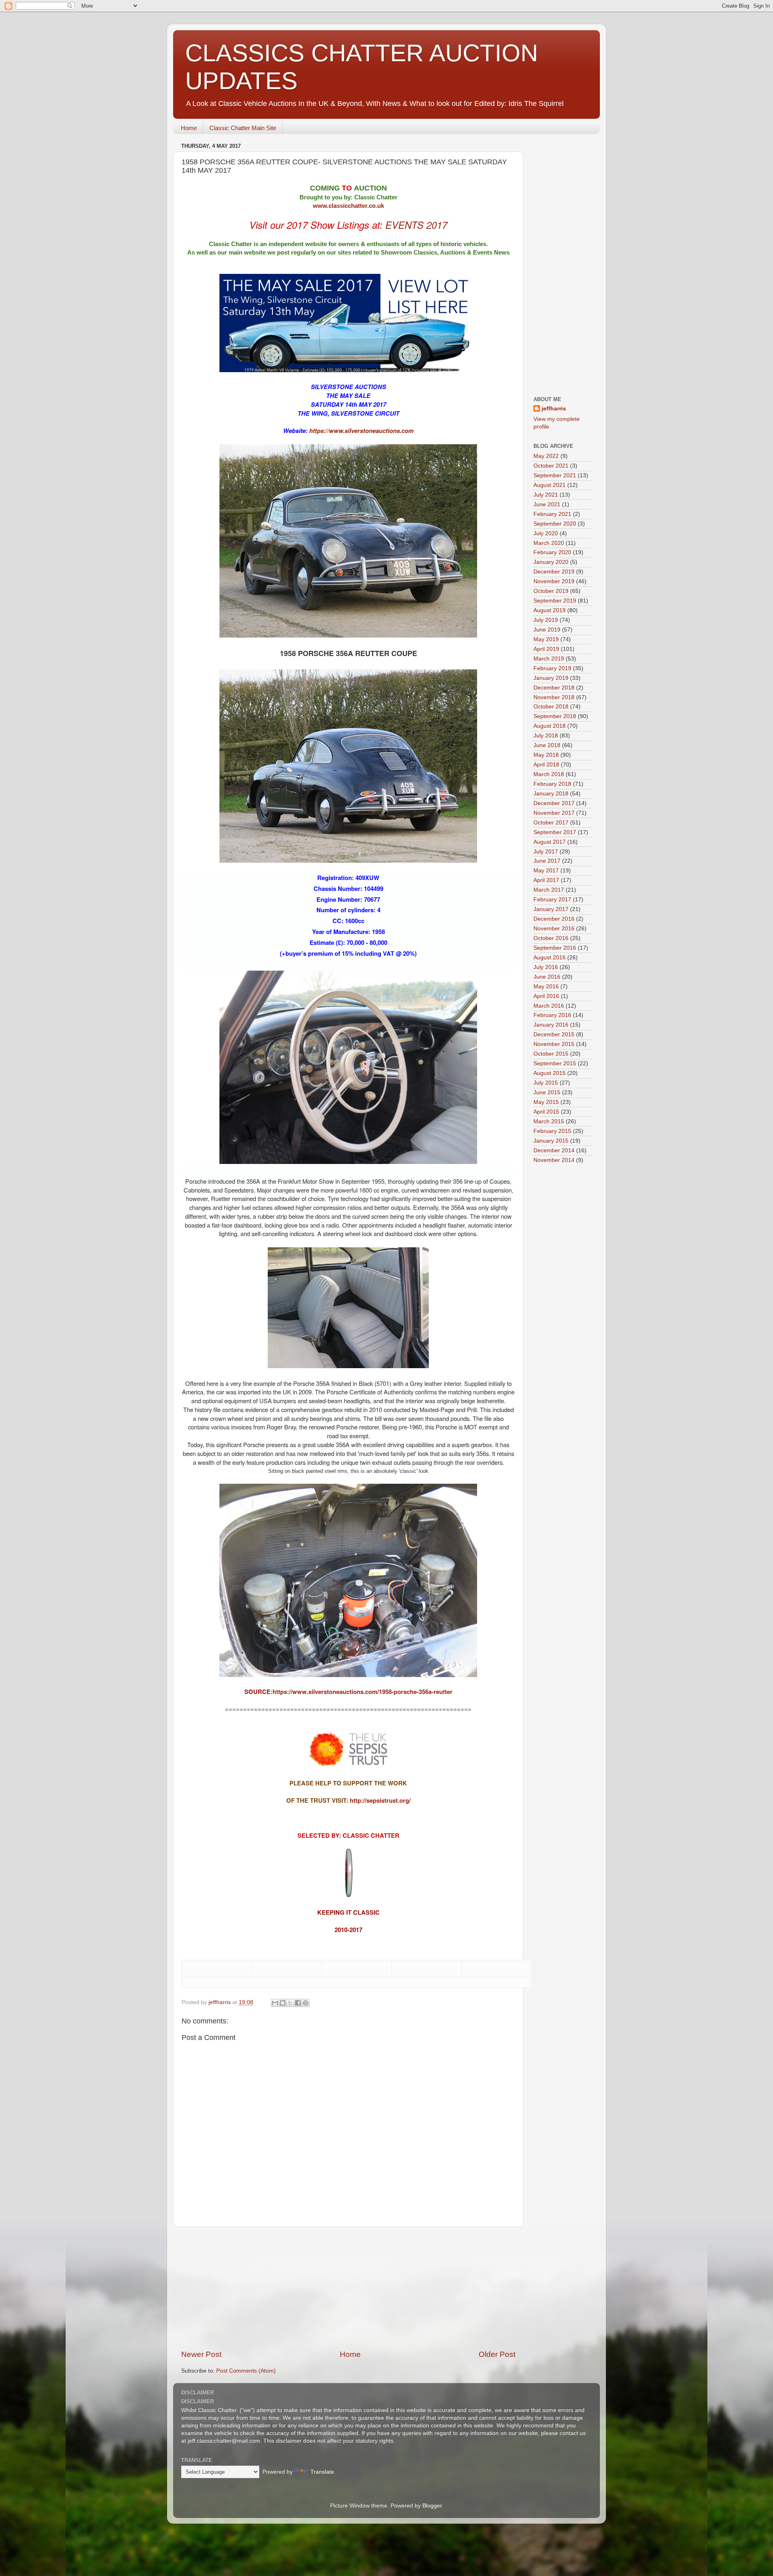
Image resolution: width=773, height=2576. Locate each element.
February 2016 (552, 1015)
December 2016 (554, 919)
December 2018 (554, 688)
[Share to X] (290, 2003)
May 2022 (546, 456)
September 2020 (555, 524)
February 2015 (552, 1131)
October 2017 (551, 823)
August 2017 (550, 842)
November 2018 (554, 697)
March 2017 (549, 890)
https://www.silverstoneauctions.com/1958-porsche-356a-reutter (363, 1692)
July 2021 (546, 495)
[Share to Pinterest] (306, 2003)
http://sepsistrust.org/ (380, 1800)
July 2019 (546, 620)
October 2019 (551, 591)
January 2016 (551, 1025)
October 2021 (551, 466)
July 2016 (546, 967)
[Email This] (275, 2003)
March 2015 (549, 1121)
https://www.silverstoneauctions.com (361, 431)
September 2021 (555, 475)
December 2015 (554, 1034)
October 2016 (551, 938)
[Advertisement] (348, 2288)
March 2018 (549, 774)
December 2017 (554, 803)
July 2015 (546, 1083)
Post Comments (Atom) (246, 2371)
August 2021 (550, 485)
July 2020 (546, 533)
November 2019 (554, 581)
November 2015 (554, 1044)
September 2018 (555, 716)
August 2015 (550, 1073)
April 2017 (546, 880)
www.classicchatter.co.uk (348, 206)
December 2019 (554, 572)
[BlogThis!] (283, 2003)
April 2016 (546, 996)
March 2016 (549, 1006)
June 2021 (547, 504)
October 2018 (551, 707)
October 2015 (551, 1054)
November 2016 (554, 929)
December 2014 (554, 1150)
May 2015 (546, 1102)
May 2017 (546, 871)
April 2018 (546, 765)
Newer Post (201, 2354)
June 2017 (547, 861)
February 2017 (552, 900)
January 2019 (551, 678)
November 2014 (554, 1160)
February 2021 (552, 514)
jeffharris (554, 409)
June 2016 (547, 977)
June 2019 (547, 630)
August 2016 (550, 958)
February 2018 (552, 784)
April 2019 (546, 649)
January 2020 (551, 562)
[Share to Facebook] (298, 2003)
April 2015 (546, 1112)
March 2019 (549, 659)
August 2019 (550, 610)
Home (189, 128)
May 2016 (546, 987)
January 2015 (551, 1141)
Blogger (432, 2506)
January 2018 (551, 794)
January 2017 (551, 909)
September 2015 (555, 1063)
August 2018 (550, 726)
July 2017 (546, 852)
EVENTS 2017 (416, 225)
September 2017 (555, 832)
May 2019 (546, 639)
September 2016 (555, 948)
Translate (322, 2472)
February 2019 (552, 668)
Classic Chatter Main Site (243, 128)
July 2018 (546, 736)
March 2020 (549, 543)
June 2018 (547, 745)
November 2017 (554, 813)
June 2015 (547, 1092)
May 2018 (546, 755)
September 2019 (555, 601)
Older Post (497, 2354)
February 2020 (552, 552)
